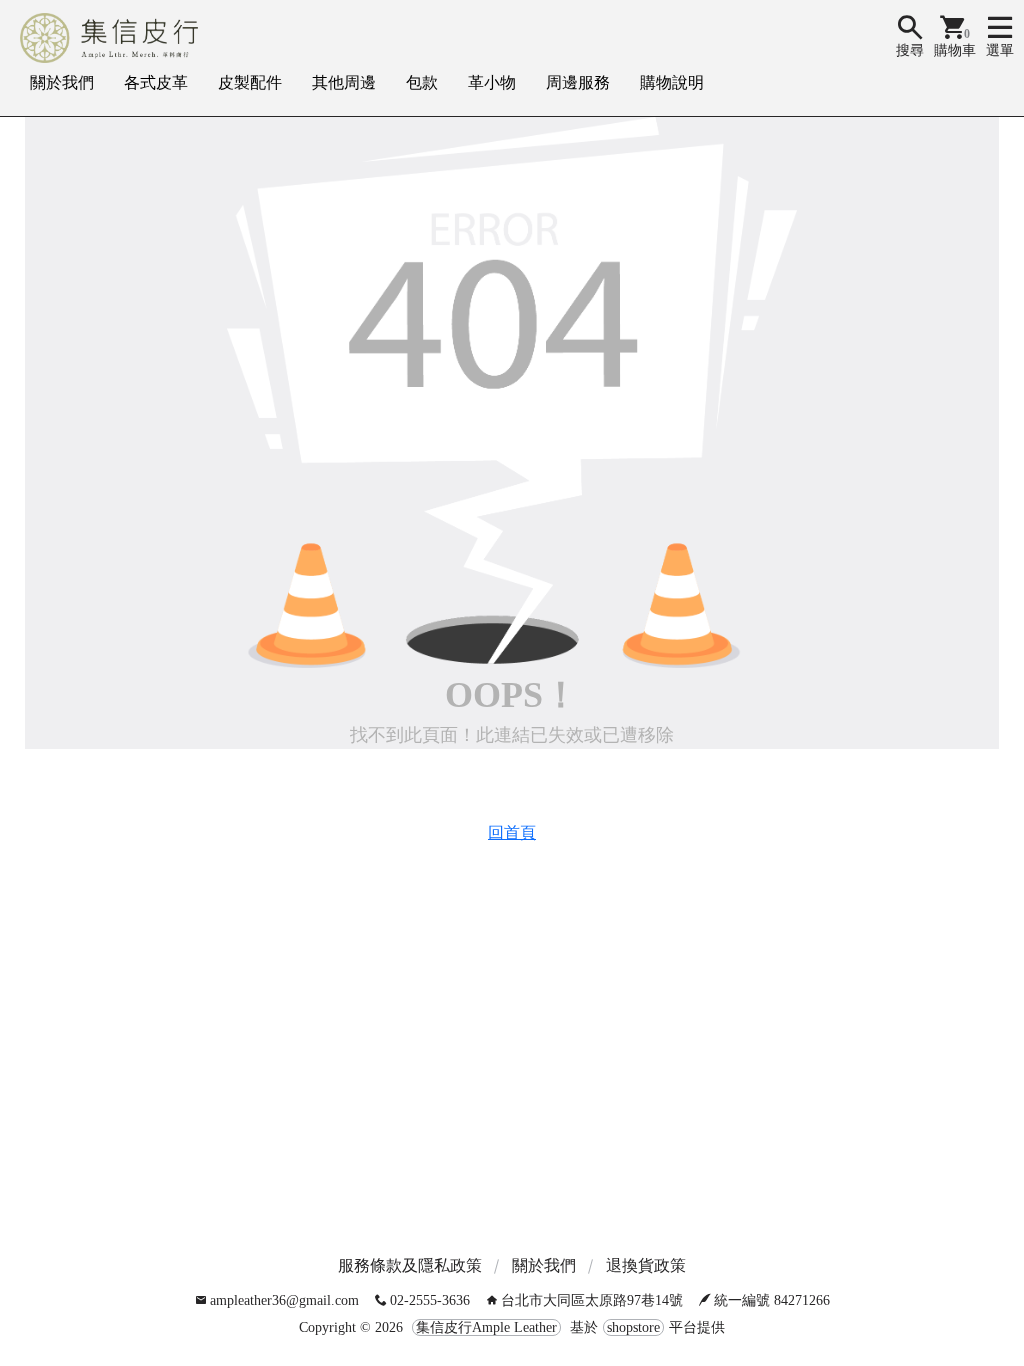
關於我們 (62, 82)
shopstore (633, 1327)
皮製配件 (250, 82)
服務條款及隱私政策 (410, 1265)
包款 (422, 82)
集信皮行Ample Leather (486, 1327)
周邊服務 (578, 82)
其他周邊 (344, 82)
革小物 (492, 82)
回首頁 (512, 832)
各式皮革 (156, 82)
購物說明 (672, 82)
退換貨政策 (646, 1265)
